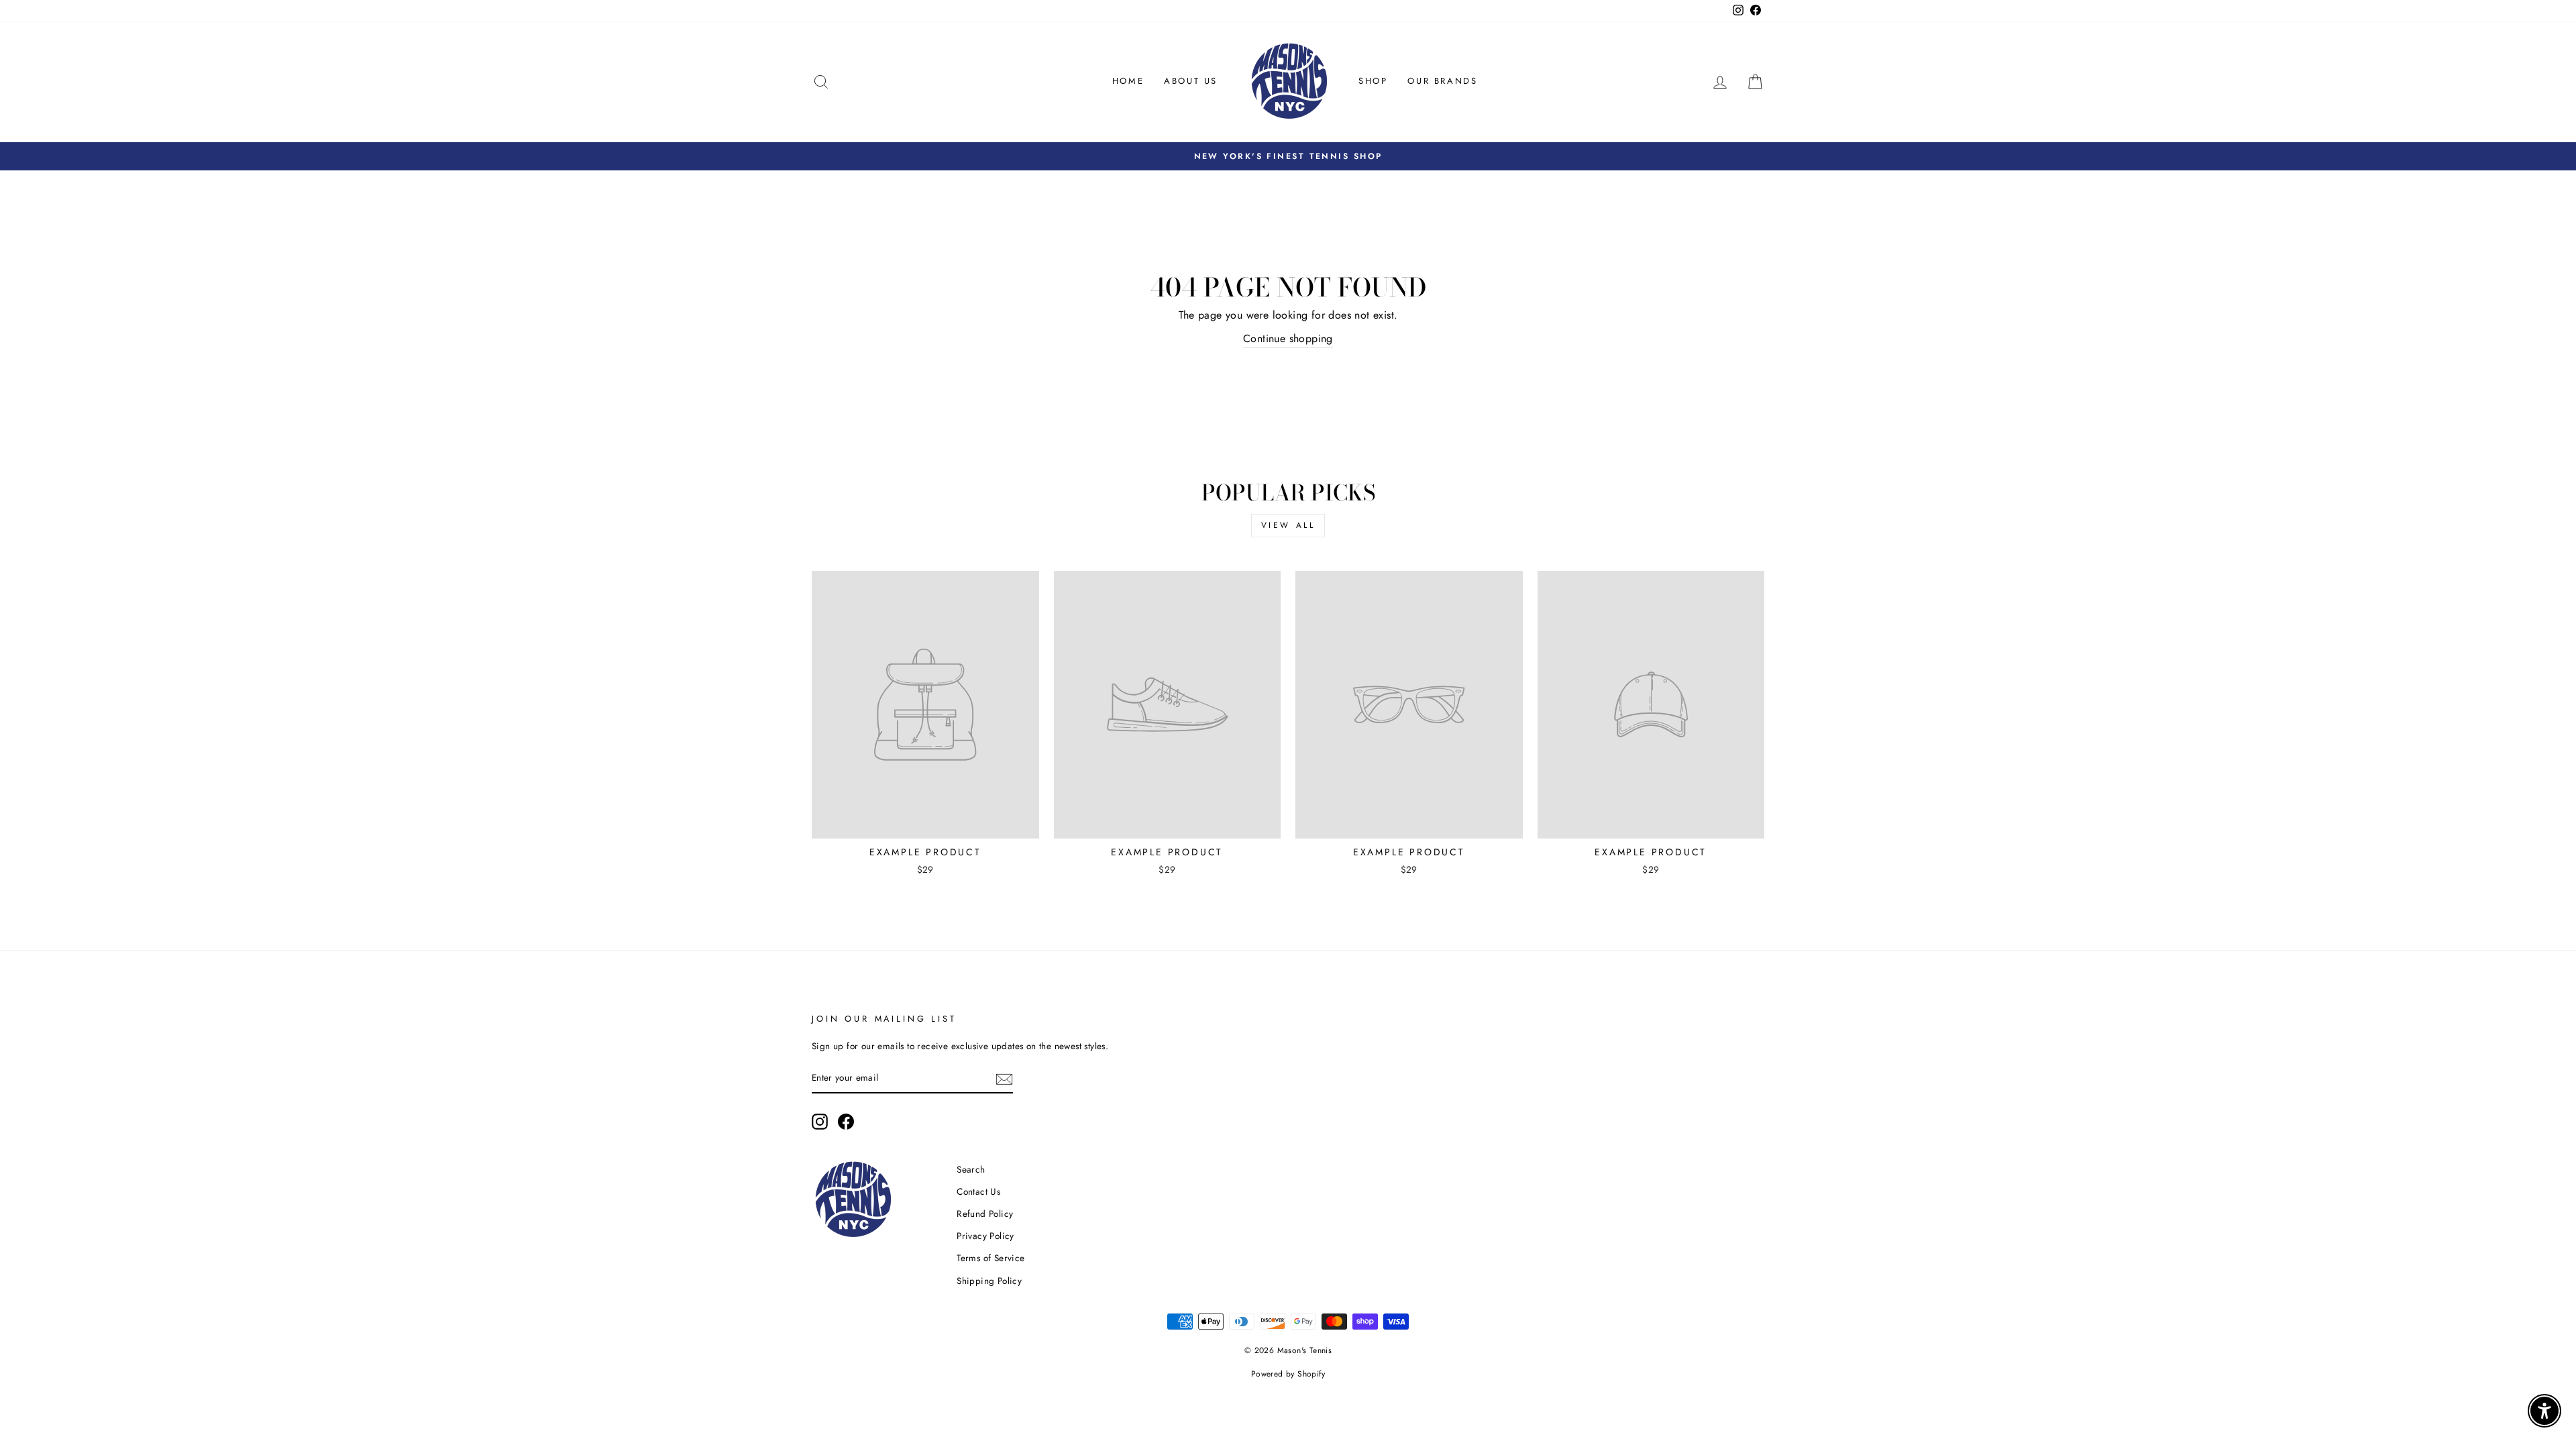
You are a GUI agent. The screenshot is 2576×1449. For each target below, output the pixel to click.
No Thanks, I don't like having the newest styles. (1288, 788)
